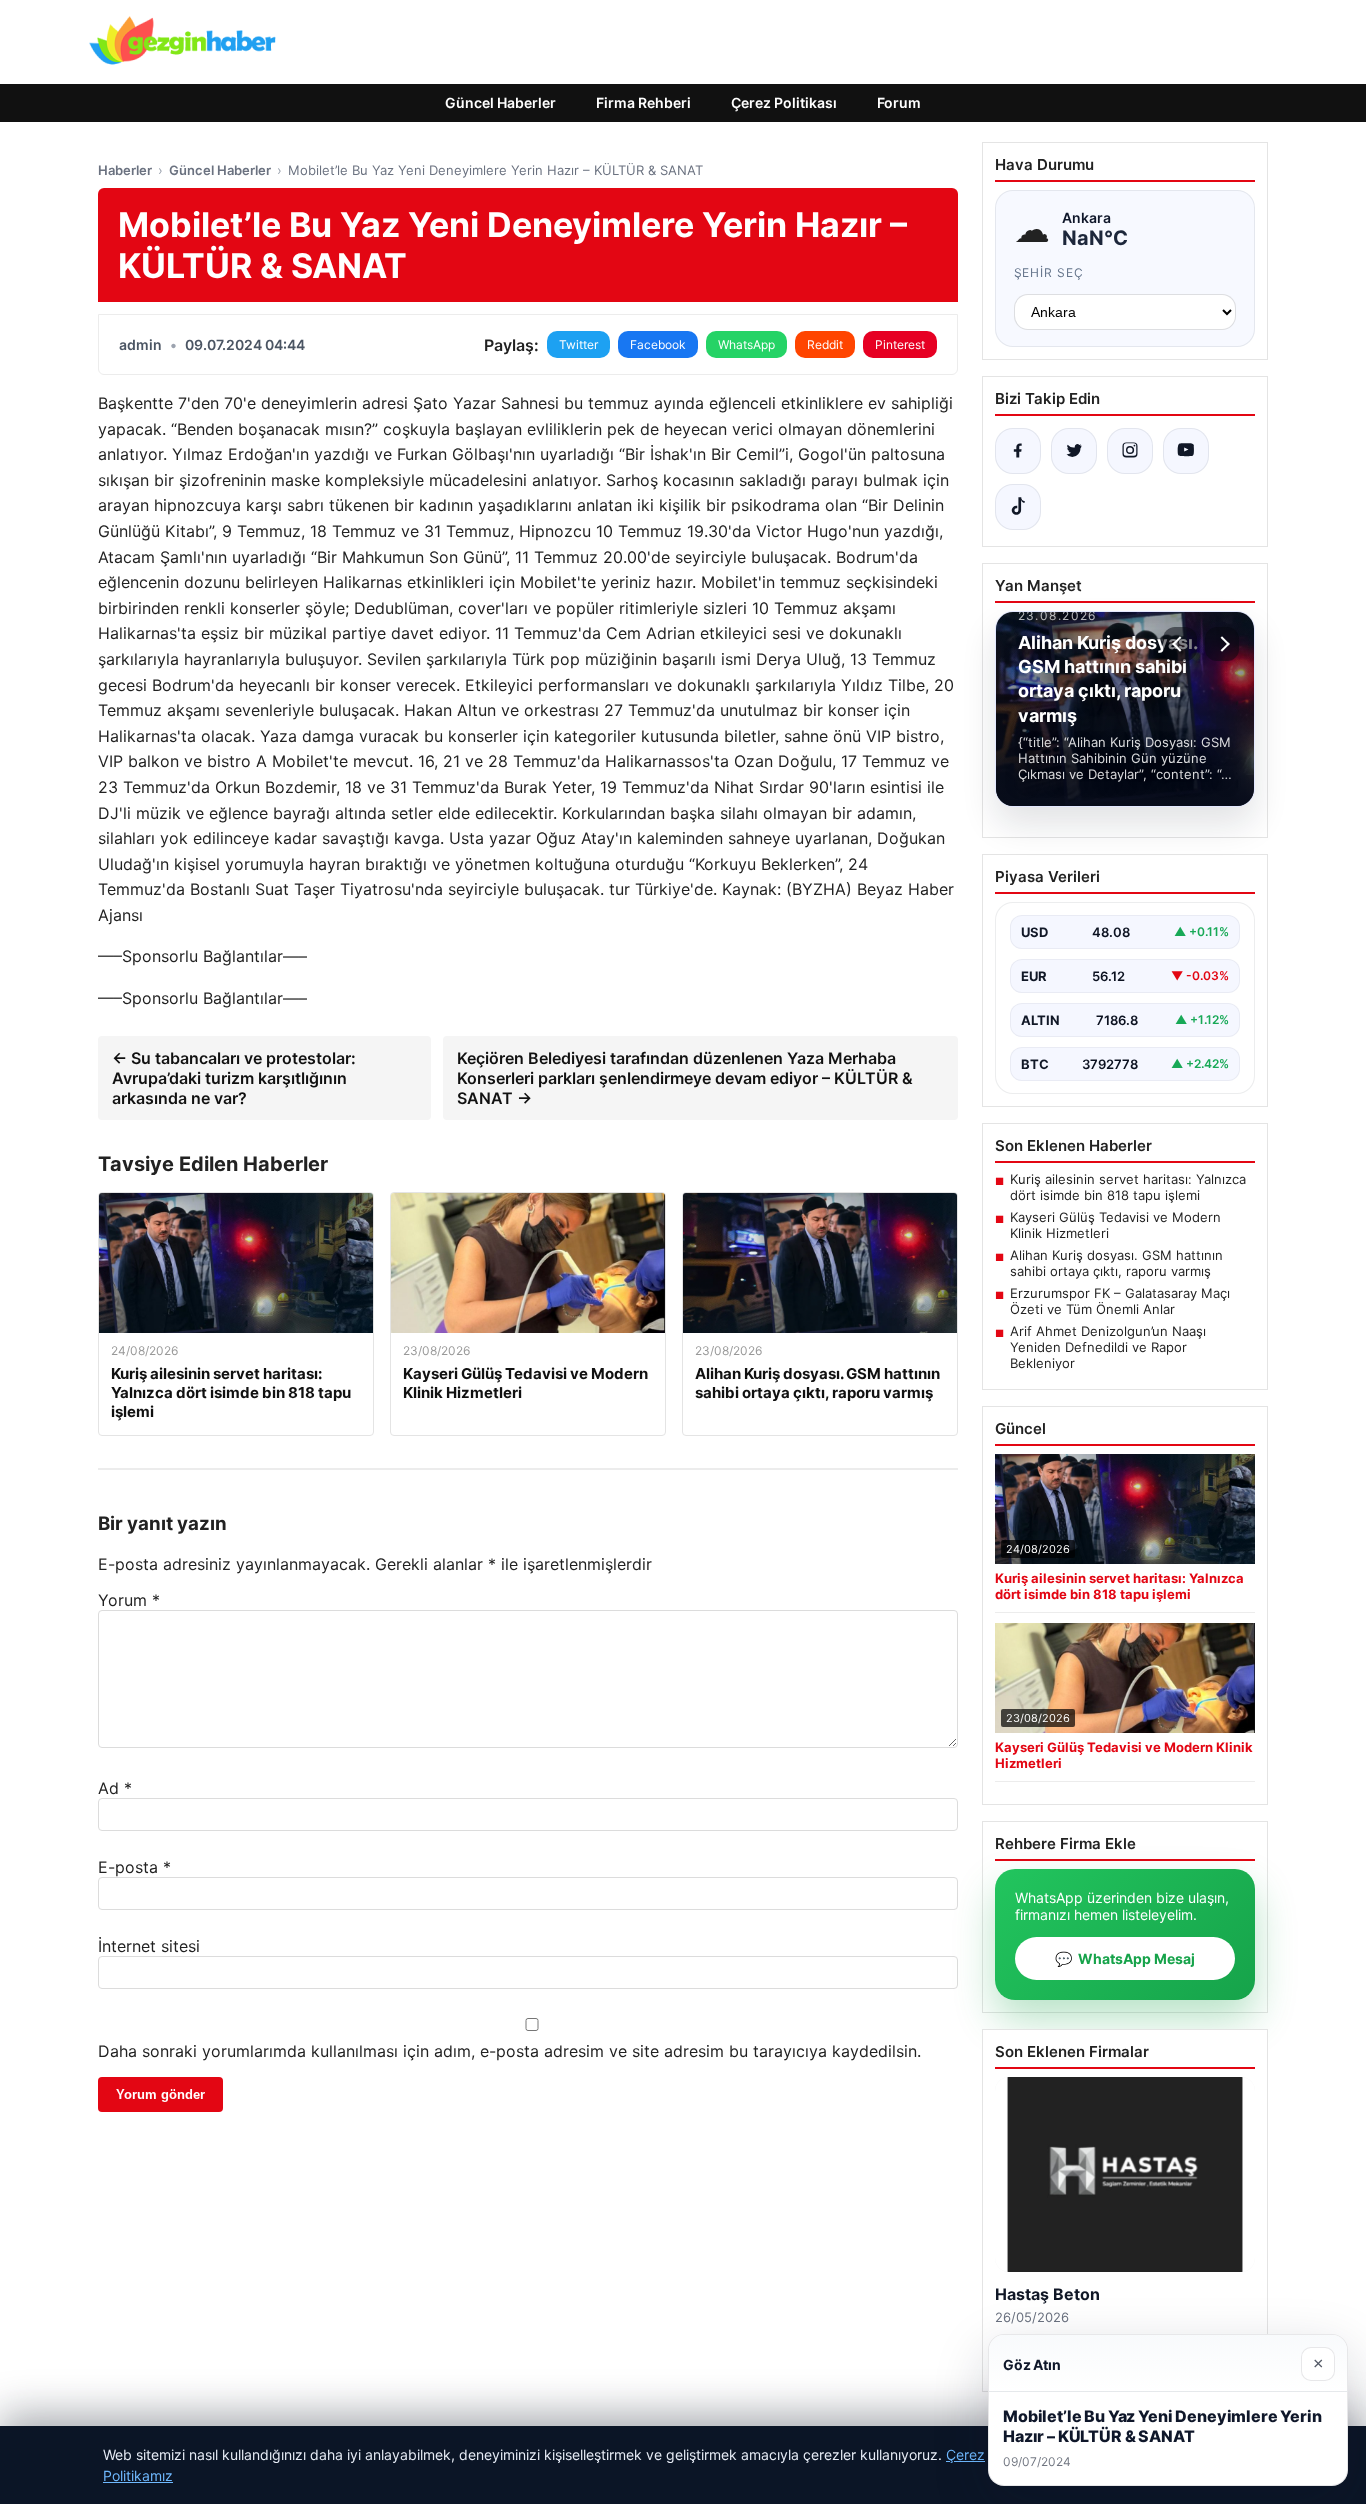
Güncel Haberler (500, 102)
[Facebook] (1018, 451)
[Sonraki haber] (1222, 644)
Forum (899, 102)
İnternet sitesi (149, 1946)
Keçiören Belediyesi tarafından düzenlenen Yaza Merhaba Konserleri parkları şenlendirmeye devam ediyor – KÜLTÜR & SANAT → (685, 1078)
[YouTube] (1186, 451)
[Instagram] (1130, 451)
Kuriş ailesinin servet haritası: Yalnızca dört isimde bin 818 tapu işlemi (1128, 1187)
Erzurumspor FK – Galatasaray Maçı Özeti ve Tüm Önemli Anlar (1120, 1301)
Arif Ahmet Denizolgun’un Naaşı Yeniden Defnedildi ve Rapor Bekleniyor (1108, 1347)
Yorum (129, 1600)
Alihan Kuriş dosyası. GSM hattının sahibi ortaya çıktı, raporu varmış (1116, 1263)
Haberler (125, 170)
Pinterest (900, 344)
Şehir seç (1049, 272)
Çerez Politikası (784, 102)
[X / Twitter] (1074, 451)
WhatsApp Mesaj (1125, 1958)
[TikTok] (1018, 507)
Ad (115, 1788)
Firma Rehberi (643, 102)
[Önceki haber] (1180, 644)
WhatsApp (746, 344)
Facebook (658, 344)
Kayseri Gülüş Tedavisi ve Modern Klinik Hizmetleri (1115, 1225)
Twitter (578, 344)
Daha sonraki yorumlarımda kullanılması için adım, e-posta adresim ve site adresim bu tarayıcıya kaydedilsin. (509, 2051)
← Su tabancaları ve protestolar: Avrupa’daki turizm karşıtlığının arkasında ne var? (234, 1078)
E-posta (134, 1867)
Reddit (825, 344)
